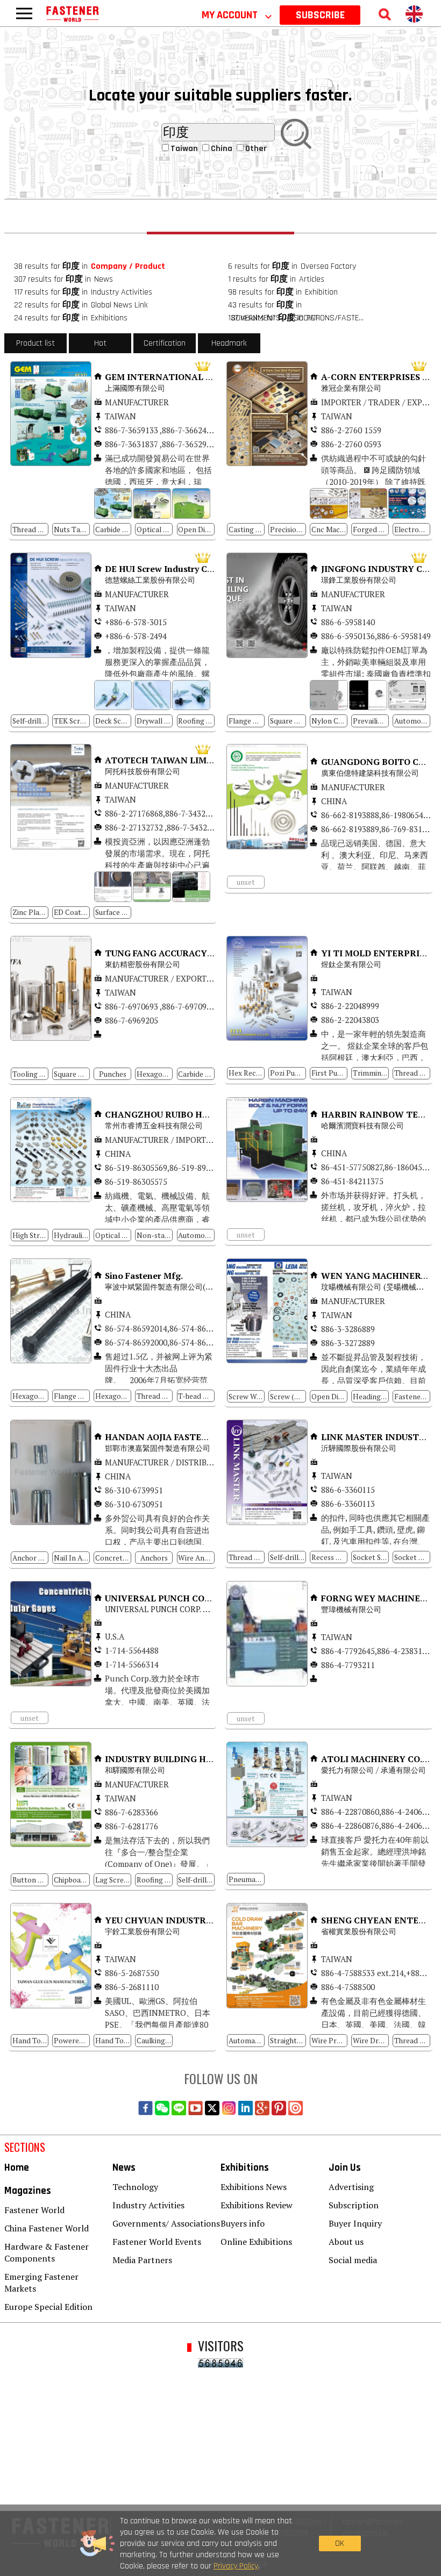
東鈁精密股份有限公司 (144, 964)
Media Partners (142, 2260)
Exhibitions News (254, 2187)
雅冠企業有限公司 (351, 388)
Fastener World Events (157, 2242)
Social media (353, 2260)
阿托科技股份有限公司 (144, 771)
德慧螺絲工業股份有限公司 (150, 580)
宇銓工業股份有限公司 (143, 1931)
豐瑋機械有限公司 (351, 1609)
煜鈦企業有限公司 (352, 964)
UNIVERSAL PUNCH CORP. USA (161, 1609)
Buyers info (243, 2223)
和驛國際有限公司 (135, 1770)
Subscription (354, 2205)
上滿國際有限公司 (136, 388)
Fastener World (34, 2210)
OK (340, 2543)
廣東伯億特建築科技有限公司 (370, 773)
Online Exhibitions (256, 2242)
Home (17, 2168)
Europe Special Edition (48, 2307)
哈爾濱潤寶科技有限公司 (362, 1125)
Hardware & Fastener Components (47, 2252)
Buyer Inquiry (355, 2223)
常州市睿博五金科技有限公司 (154, 1125)
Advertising (351, 2187)
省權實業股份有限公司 (359, 1931)
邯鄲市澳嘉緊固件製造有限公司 (158, 1448)
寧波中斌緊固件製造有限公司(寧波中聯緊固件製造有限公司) (205, 1287)
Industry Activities (148, 2205)
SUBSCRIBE (320, 15)
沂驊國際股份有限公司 (360, 1448)
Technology (135, 2187)
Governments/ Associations (166, 2223)
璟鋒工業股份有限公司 (359, 580)
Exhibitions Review (257, 2205)
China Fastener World (47, 2228)
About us (346, 2242)
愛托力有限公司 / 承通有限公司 (374, 1770)
